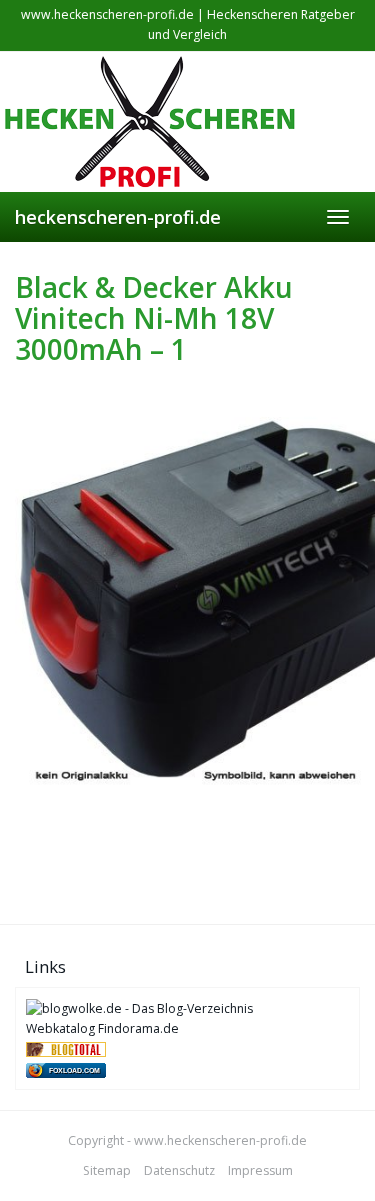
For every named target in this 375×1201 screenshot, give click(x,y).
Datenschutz (179, 1170)
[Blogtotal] (66, 1048)
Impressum (260, 1170)
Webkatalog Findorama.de (102, 1028)
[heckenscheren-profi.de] (187, 122)
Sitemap (107, 1170)
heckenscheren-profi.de (118, 217)
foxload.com (74, 1070)
